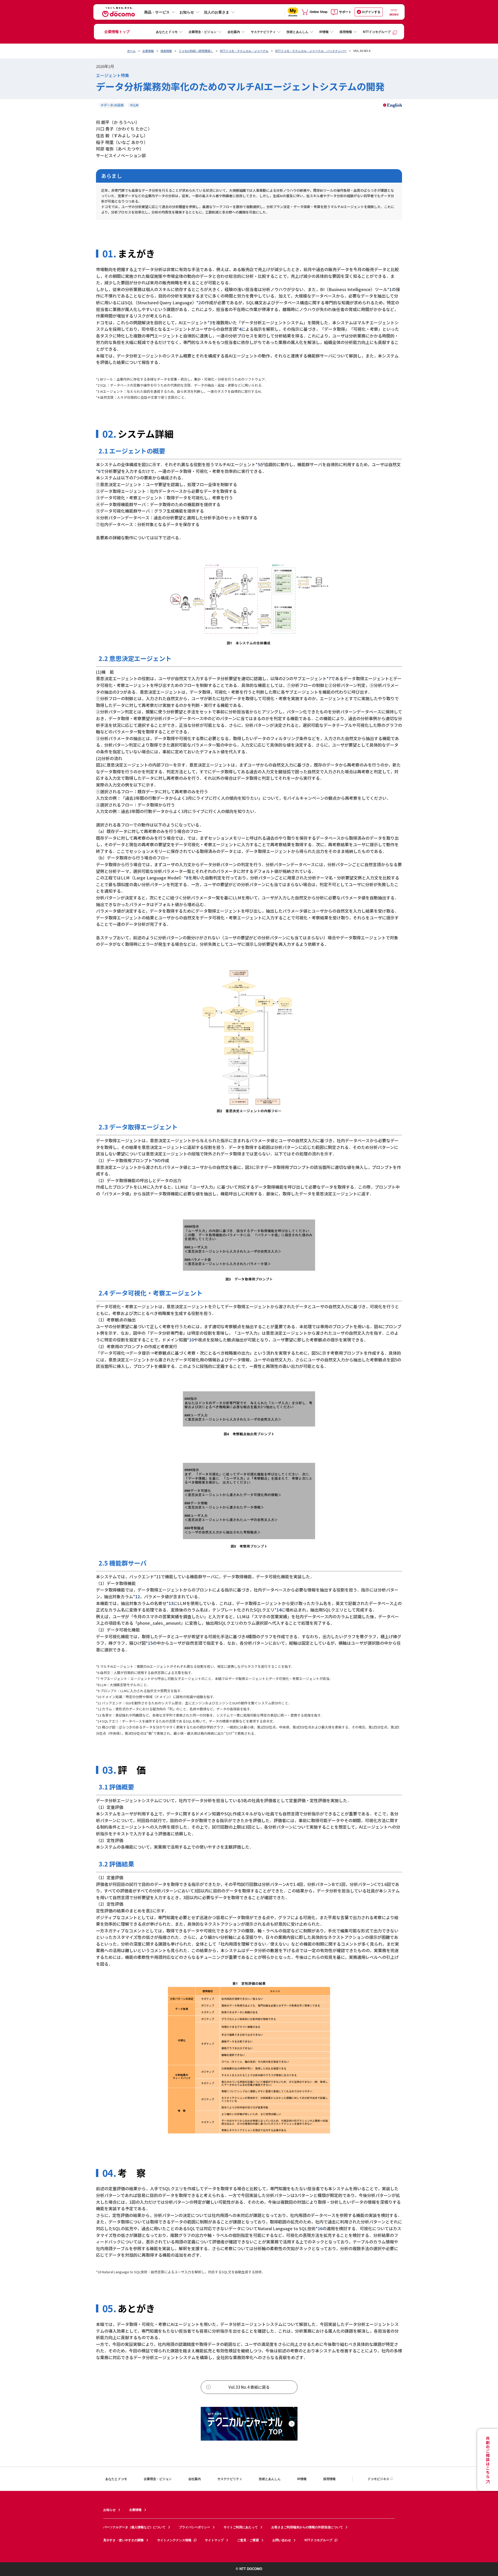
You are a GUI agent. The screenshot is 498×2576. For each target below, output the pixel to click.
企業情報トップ (117, 32)
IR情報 (324, 32)
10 (191, 1340)
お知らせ (187, 12)
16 (320, 2228)
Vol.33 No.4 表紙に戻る (249, 2387)
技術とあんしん (298, 32)
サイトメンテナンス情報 (174, 2540)
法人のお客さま (217, 12)
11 (158, 1576)
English (395, 105)
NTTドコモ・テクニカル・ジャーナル (244, 51)
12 (137, 1596)
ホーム (131, 51)
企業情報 (148, 51)
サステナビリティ (263, 32)
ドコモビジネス (378, 2479)
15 (150, 1643)
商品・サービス (157, 12)
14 (279, 1610)
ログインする (371, 12)
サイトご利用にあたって (241, 2527)
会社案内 (234, 32)
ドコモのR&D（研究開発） (196, 51)
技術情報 (166, 51)
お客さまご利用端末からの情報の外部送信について (307, 2527)
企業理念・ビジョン (203, 32)
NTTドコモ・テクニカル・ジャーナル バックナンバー (311, 51)
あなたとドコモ (167, 32)
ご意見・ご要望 (248, 2540)
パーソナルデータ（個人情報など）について (134, 2527)
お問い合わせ (282, 2540)
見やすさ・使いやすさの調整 (123, 2540)
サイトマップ (214, 2540)
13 (171, 1603)
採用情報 (346, 32)
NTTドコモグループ (377, 32)
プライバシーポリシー (195, 2527)
